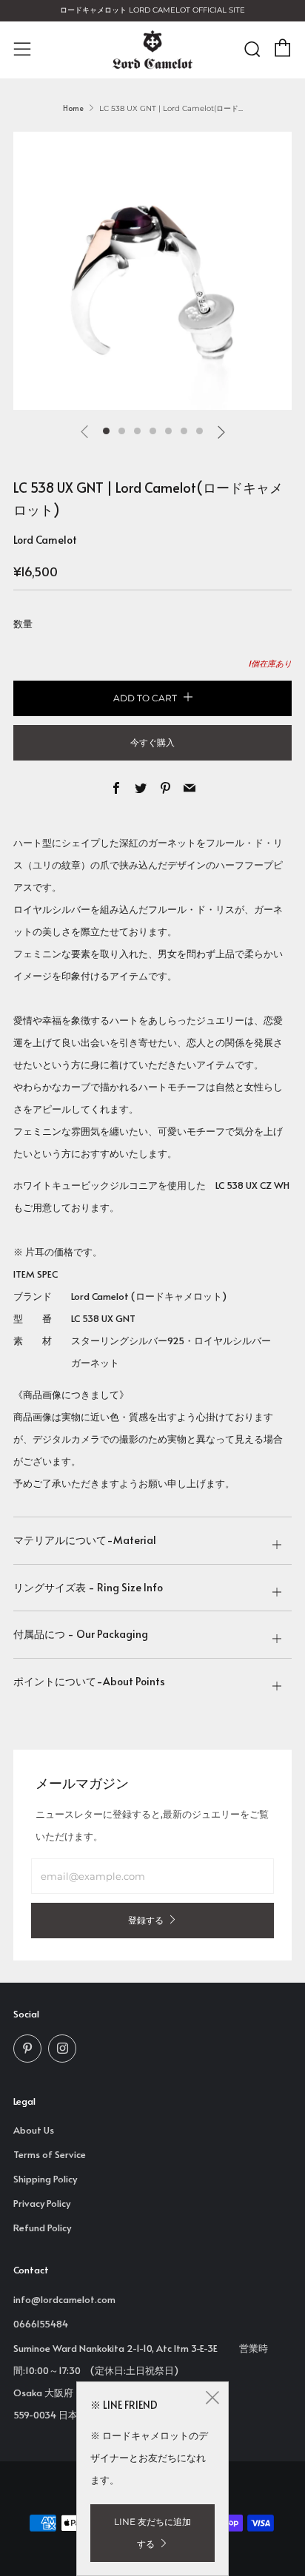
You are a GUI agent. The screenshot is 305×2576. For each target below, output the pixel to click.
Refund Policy (42, 2228)
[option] (152, 271)
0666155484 (41, 2324)
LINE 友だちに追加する (152, 2533)
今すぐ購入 (152, 742)
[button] (106, 431)
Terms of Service (50, 2154)
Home (73, 108)
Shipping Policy (45, 2179)
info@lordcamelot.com (64, 2299)
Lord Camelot (45, 540)
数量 (23, 624)
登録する (146, 1920)
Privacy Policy (42, 2203)
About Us (34, 2130)
